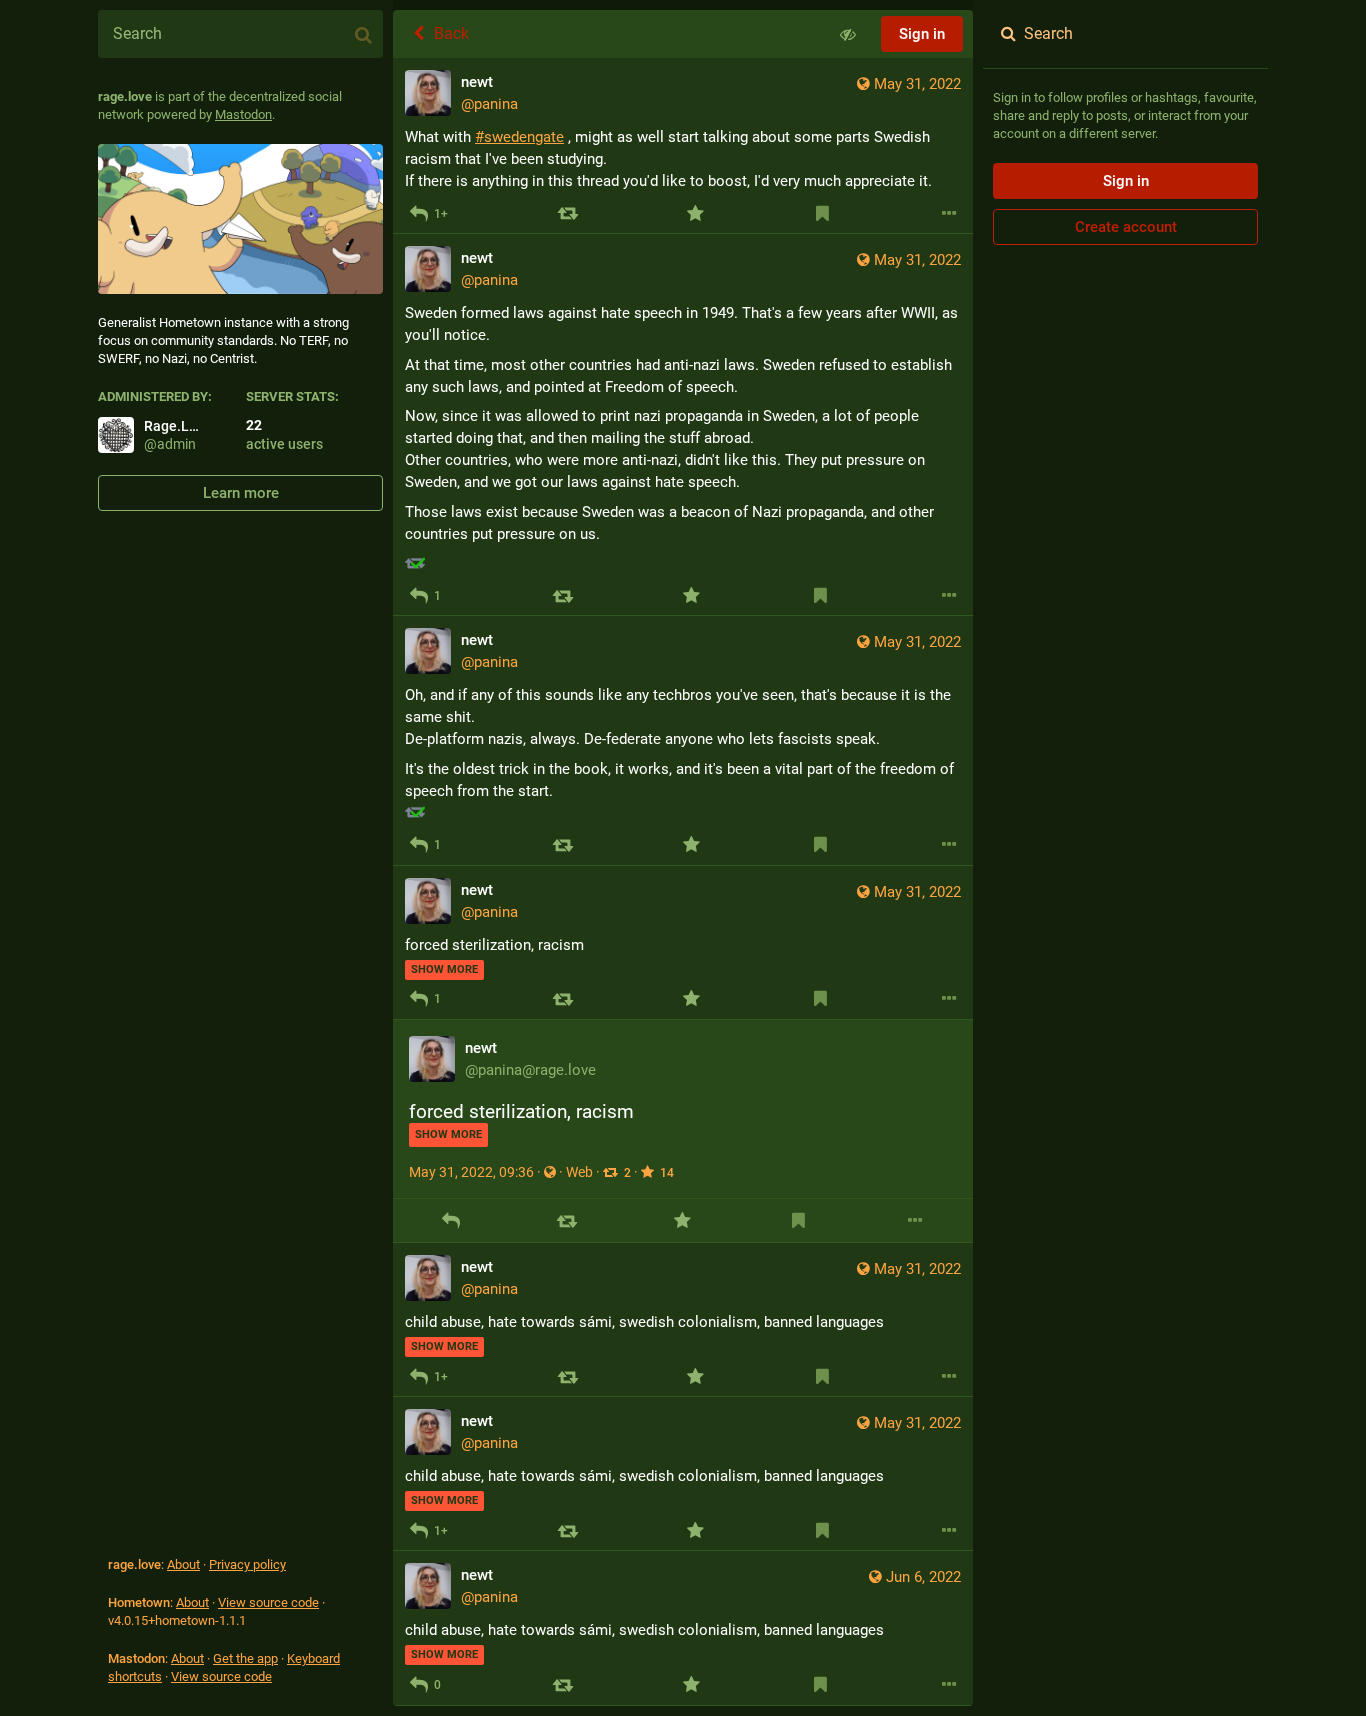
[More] (949, 213)
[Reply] (450, 1220)
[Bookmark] (822, 213)
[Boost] (567, 213)
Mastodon (243, 114)
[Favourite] (694, 213)
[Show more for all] (848, 34)
